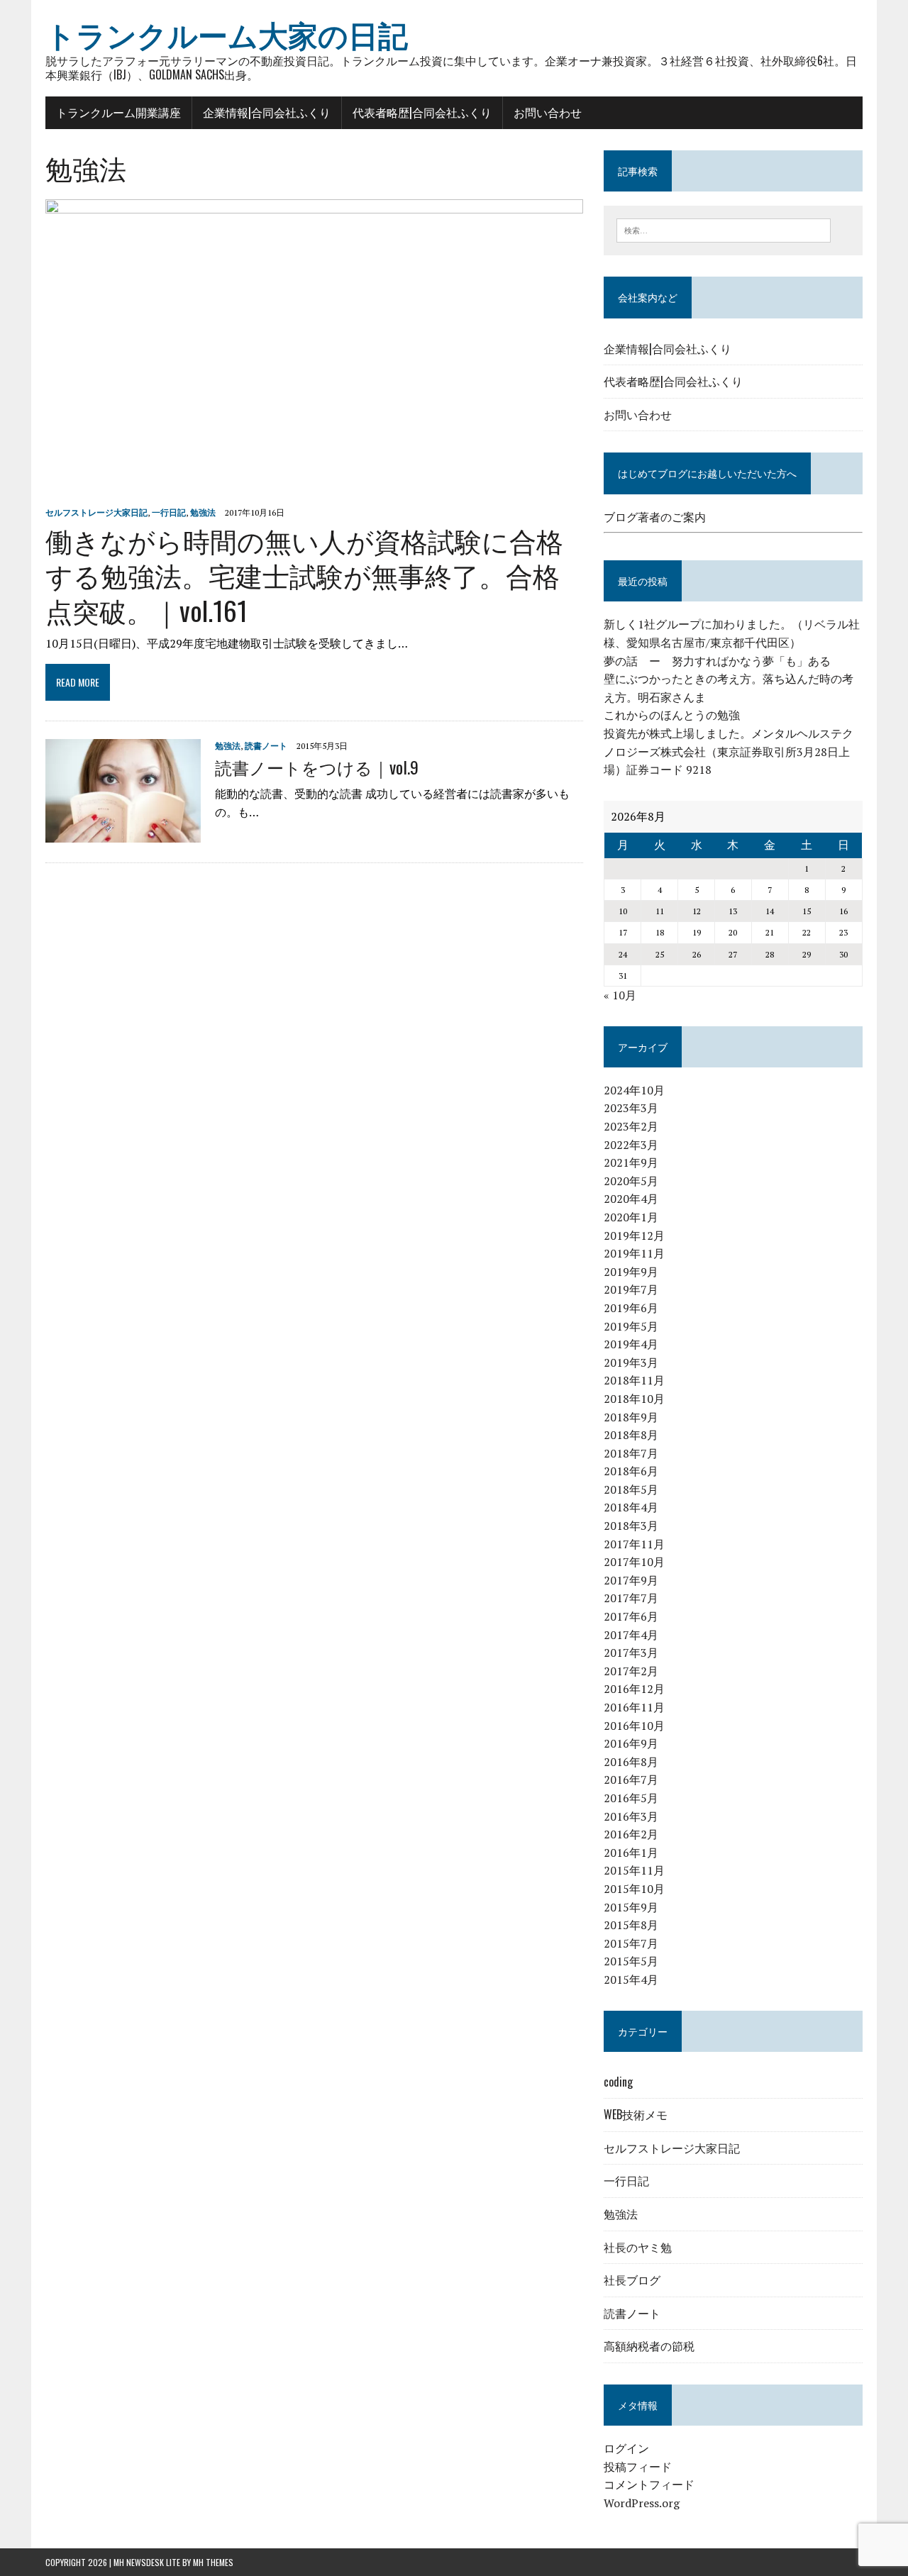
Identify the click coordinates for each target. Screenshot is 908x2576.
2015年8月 (631, 1925)
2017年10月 (634, 1562)
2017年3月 (631, 1653)
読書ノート (266, 746)
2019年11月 (634, 1253)
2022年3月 (631, 1145)
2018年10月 (634, 1399)
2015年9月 (631, 1907)
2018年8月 (631, 1435)
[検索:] (724, 229)
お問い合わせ (548, 112)
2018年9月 (631, 1417)
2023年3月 (631, 1108)
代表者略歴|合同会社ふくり (422, 112)
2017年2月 (631, 1671)
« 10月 (620, 995)
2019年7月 (631, 1289)
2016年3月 (631, 1816)
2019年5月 (631, 1326)
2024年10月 (634, 1090)
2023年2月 (631, 1126)
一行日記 (169, 512)
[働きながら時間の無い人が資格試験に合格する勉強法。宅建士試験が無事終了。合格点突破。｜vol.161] (314, 492)
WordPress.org (642, 2503)
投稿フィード (638, 2467)
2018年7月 (631, 1453)
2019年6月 (631, 1308)
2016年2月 (631, 1834)
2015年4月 (631, 1980)
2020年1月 (631, 1217)
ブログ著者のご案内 (655, 517)
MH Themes (213, 2562)
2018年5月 (631, 1489)
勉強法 (203, 512)
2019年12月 (634, 1236)
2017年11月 (634, 1544)
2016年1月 (631, 1853)
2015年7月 (631, 1943)
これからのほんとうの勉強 (672, 715)
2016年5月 (631, 1798)
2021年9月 (631, 1162)
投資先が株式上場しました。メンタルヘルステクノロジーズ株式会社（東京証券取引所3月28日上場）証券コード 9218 (729, 751)
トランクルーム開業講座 (118, 112)
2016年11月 (634, 1707)
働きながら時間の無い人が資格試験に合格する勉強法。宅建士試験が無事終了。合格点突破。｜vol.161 (304, 575)
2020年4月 (631, 1199)
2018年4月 (631, 1507)
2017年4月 (631, 1635)
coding (618, 2082)
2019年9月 (631, 1272)
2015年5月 (631, 1961)
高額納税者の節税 (649, 2345)
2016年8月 (631, 1762)
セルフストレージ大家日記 (96, 512)
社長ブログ (632, 2280)
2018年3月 (631, 1526)
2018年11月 (634, 1380)
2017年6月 (631, 1616)
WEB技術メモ (636, 2114)
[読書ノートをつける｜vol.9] (123, 833)
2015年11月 (634, 1870)
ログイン (626, 2448)
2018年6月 (631, 1471)
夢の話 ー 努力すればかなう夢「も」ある (717, 661)
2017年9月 (631, 1580)
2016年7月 (631, 1780)
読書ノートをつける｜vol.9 (317, 767)
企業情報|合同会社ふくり (267, 112)
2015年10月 (634, 1889)
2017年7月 (631, 1598)
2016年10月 (634, 1726)
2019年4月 (631, 1344)
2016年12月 (634, 1689)
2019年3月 (631, 1362)
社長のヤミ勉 (638, 2247)
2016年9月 (631, 1743)
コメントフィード (649, 2485)
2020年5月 (631, 1181)
